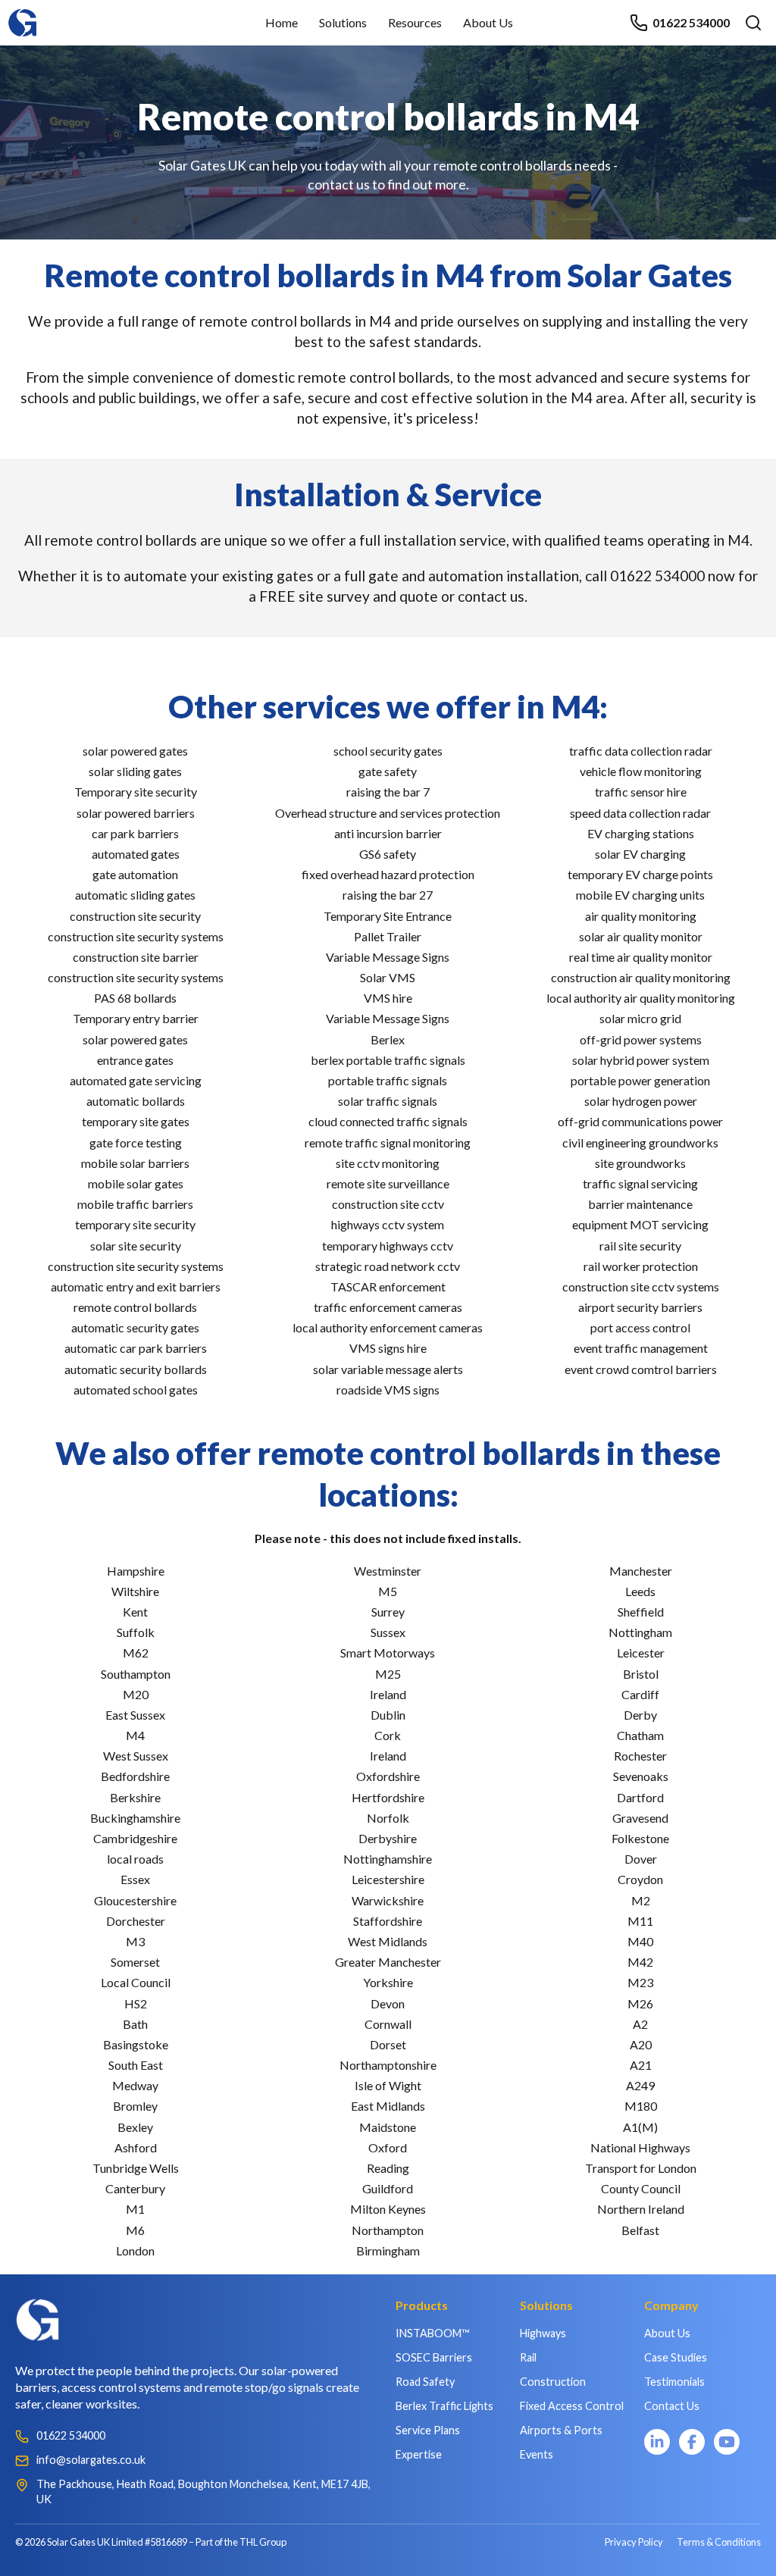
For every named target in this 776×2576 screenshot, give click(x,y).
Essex (135, 1879)
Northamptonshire (388, 2065)
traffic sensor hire (641, 792)
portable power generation (640, 1080)
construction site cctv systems (641, 1286)
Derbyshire (388, 1838)
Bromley (135, 2106)
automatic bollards (136, 1101)
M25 (388, 1674)
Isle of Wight (388, 2085)
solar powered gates (135, 751)
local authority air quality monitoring (641, 998)
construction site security (135, 916)
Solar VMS (388, 977)
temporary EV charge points (640, 874)
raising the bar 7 (388, 792)
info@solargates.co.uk (91, 2460)
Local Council (136, 1982)
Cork (388, 1735)
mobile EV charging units (640, 895)
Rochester (640, 1756)
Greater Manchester (388, 1962)
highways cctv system (388, 1224)
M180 (641, 2106)
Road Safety (425, 2382)
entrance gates (135, 1060)
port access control (640, 1327)
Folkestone (640, 1838)
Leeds (640, 1591)
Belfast (640, 2230)
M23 (640, 1982)
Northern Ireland (641, 2209)
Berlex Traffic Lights (444, 2406)
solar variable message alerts (388, 1369)
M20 (136, 1694)
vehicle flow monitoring (641, 771)
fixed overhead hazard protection (388, 874)
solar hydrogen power (641, 1101)
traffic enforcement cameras (388, 1307)
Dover (641, 1859)
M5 (388, 1591)
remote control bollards (135, 1307)
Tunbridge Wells (136, 2168)
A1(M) (640, 2127)
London (135, 2250)
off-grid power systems (641, 1039)
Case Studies (676, 2357)
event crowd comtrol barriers (641, 1369)
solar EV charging (640, 854)
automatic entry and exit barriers (136, 1286)
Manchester (641, 1571)
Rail (528, 2357)
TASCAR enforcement (388, 1286)
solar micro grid (640, 1018)
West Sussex (136, 1756)
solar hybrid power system (641, 1060)
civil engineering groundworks (640, 1142)
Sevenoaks (641, 1776)
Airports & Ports (561, 2430)
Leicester (641, 1653)
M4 (135, 1735)
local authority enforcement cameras (388, 1327)
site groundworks (640, 1163)
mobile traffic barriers (135, 1204)
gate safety (388, 771)
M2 (641, 1900)
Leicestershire (388, 1879)
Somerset (135, 1962)
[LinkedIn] (657, 2442)
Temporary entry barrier (136, 1018)
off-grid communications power (640, 1121)
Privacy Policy (634, 2542)
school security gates (388, 751)
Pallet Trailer (388, 936)
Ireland (388, 1694)
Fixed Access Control (572, 2406)
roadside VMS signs (388, 1390)
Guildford (388, 2188)
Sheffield (641, 1612)
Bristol (641, 1674)
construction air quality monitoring (641, 977)
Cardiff (640, 1694)
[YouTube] (727, 2442)
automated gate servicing (136, 1080)
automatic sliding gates (135, 895)
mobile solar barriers (135, 1163)
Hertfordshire (388, 1797)
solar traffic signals (388, 1101)
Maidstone (388, 2127)
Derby (640, 1715)
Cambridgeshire (135, 1838)
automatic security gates (135, 1327)
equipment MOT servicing (640, 1224)
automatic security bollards (136, 1369)
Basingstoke (136, 2044)
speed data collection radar (640, 813)
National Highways (640, 2147)
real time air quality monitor (641, 957)
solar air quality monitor (641, 936)
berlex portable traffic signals (388, 1060)
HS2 (136, 2003)
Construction (553, 2382)
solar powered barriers (136, 813)
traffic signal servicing (640, 1183)
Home (282, 22)
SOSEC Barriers (434, 2357)
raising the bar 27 (388, 895)
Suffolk (136, 1632)
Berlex (388, 1039)
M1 (135, 2209)
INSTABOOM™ (432, 2333)
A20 (641, 2044)
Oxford (388, 2147)
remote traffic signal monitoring (388, 1142)
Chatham (640, 1735)
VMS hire (388, 998)
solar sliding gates (135, 771)
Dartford (640, 1797)
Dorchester (136, 1921)
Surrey (388, 1612)
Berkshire (135, 1797)
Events (537, 2454)
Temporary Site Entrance (388, 916)
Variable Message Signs (388, 957)
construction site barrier (136, 957)
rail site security (640, 1246)
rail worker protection (641, 1266)
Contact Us (672, 2406)
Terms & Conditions (719, 2542)
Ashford (136, 2147)
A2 (640, 2024)
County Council (641, 2188)
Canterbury (135, 2188)
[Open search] (753, 23)
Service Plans (428, 2430)
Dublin (388, 1715)
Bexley (135, 2127)
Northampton (388, 2230)
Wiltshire (135, 1591)
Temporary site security (136, 792)
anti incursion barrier (388, 833)
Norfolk (388, 1818)
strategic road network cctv (388, 1266)
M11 (640, 1921)
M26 (640, 2003)
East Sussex (135, 1715)
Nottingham (640, 1632)
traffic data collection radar (641, 751)
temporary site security (135, 1224)
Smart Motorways (388, 1653)
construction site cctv (388, 1204)
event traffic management (641, 1348)
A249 (640, 2085)
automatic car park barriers (136, 1348)
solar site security (136, 1246)
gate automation (135, 874)
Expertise (419, 2454)
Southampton (136, 1674)
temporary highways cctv (388, 1246)
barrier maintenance (640, 1204)
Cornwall (388, 2024)
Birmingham (388, 2250)
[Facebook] (692, 2442)
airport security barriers (640, 1307)
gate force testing (136, 1142)
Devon (388, 2003)
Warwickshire (388, 1900)
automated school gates (136, 1390)
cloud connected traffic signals (388, 1121)
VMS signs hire (388, 1348)
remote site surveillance (388, 1183)
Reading (388, 2168)
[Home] (23, 16)
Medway (135, 2085)
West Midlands (388, 1941)
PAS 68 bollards (135, 998)
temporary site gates (136, 1121)
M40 (640, 1941)
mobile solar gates (136, 1183)
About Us (488, 22)
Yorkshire (388, 1982)
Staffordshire (388, 1921)
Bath (135, 2024)
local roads (135, 1859)
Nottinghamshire (388, 1859)
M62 (136, 1653)
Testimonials (674, 2382)
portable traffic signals (388, 1080)
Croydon (640, 1879)
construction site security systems (136, 936)
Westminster (388, 1571)
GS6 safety (388, 854)
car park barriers (135, 833)
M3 (135, 1941)
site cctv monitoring (388, 1163)
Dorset (388, 2044)
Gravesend (640, 1818)
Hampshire (136, 1571)
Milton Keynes (388, 2209)
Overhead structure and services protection (388, 813)
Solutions (343, 22)
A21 (641, 2065)
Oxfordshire (388, 1776)
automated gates (136, 854)
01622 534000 (691, 22)
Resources (415, 22)
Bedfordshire (135, 1776)
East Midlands (388, 2106)
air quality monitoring (641, 916)
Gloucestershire (135, 1900)
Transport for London (641, 2168)
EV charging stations (641, 833)
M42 (640, 1962)
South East (136, 2065)
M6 (135, 2230)
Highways (543, 2333)
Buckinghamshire (135, 1818)
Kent (135, 1612)
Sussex (388, 1632)
